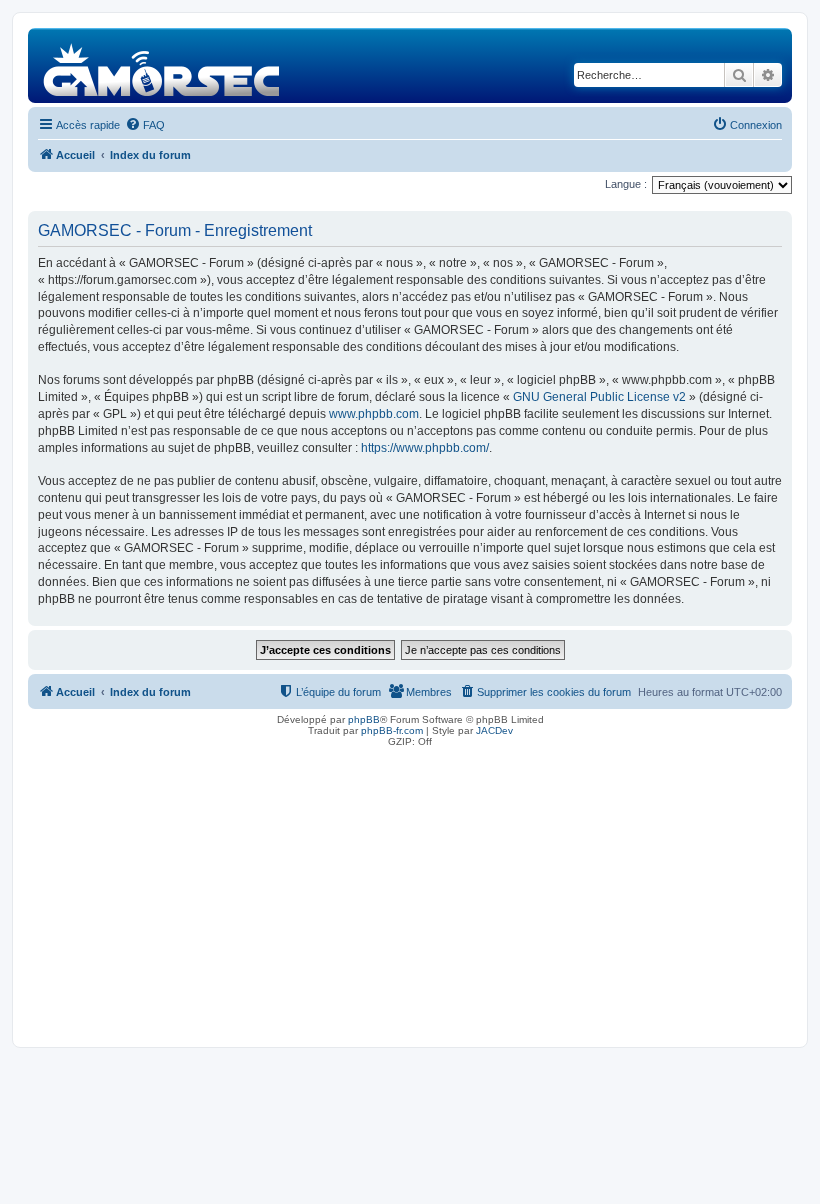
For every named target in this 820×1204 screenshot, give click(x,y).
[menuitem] (145, 125)
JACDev (494, 730)
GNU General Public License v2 (599, 397)
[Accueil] (162, 65)
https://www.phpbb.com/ (425, 448)
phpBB (364, 719)
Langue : (626, 184)
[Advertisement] (410, 892)
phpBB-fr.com (392, 730)
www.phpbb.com (374, 414)
